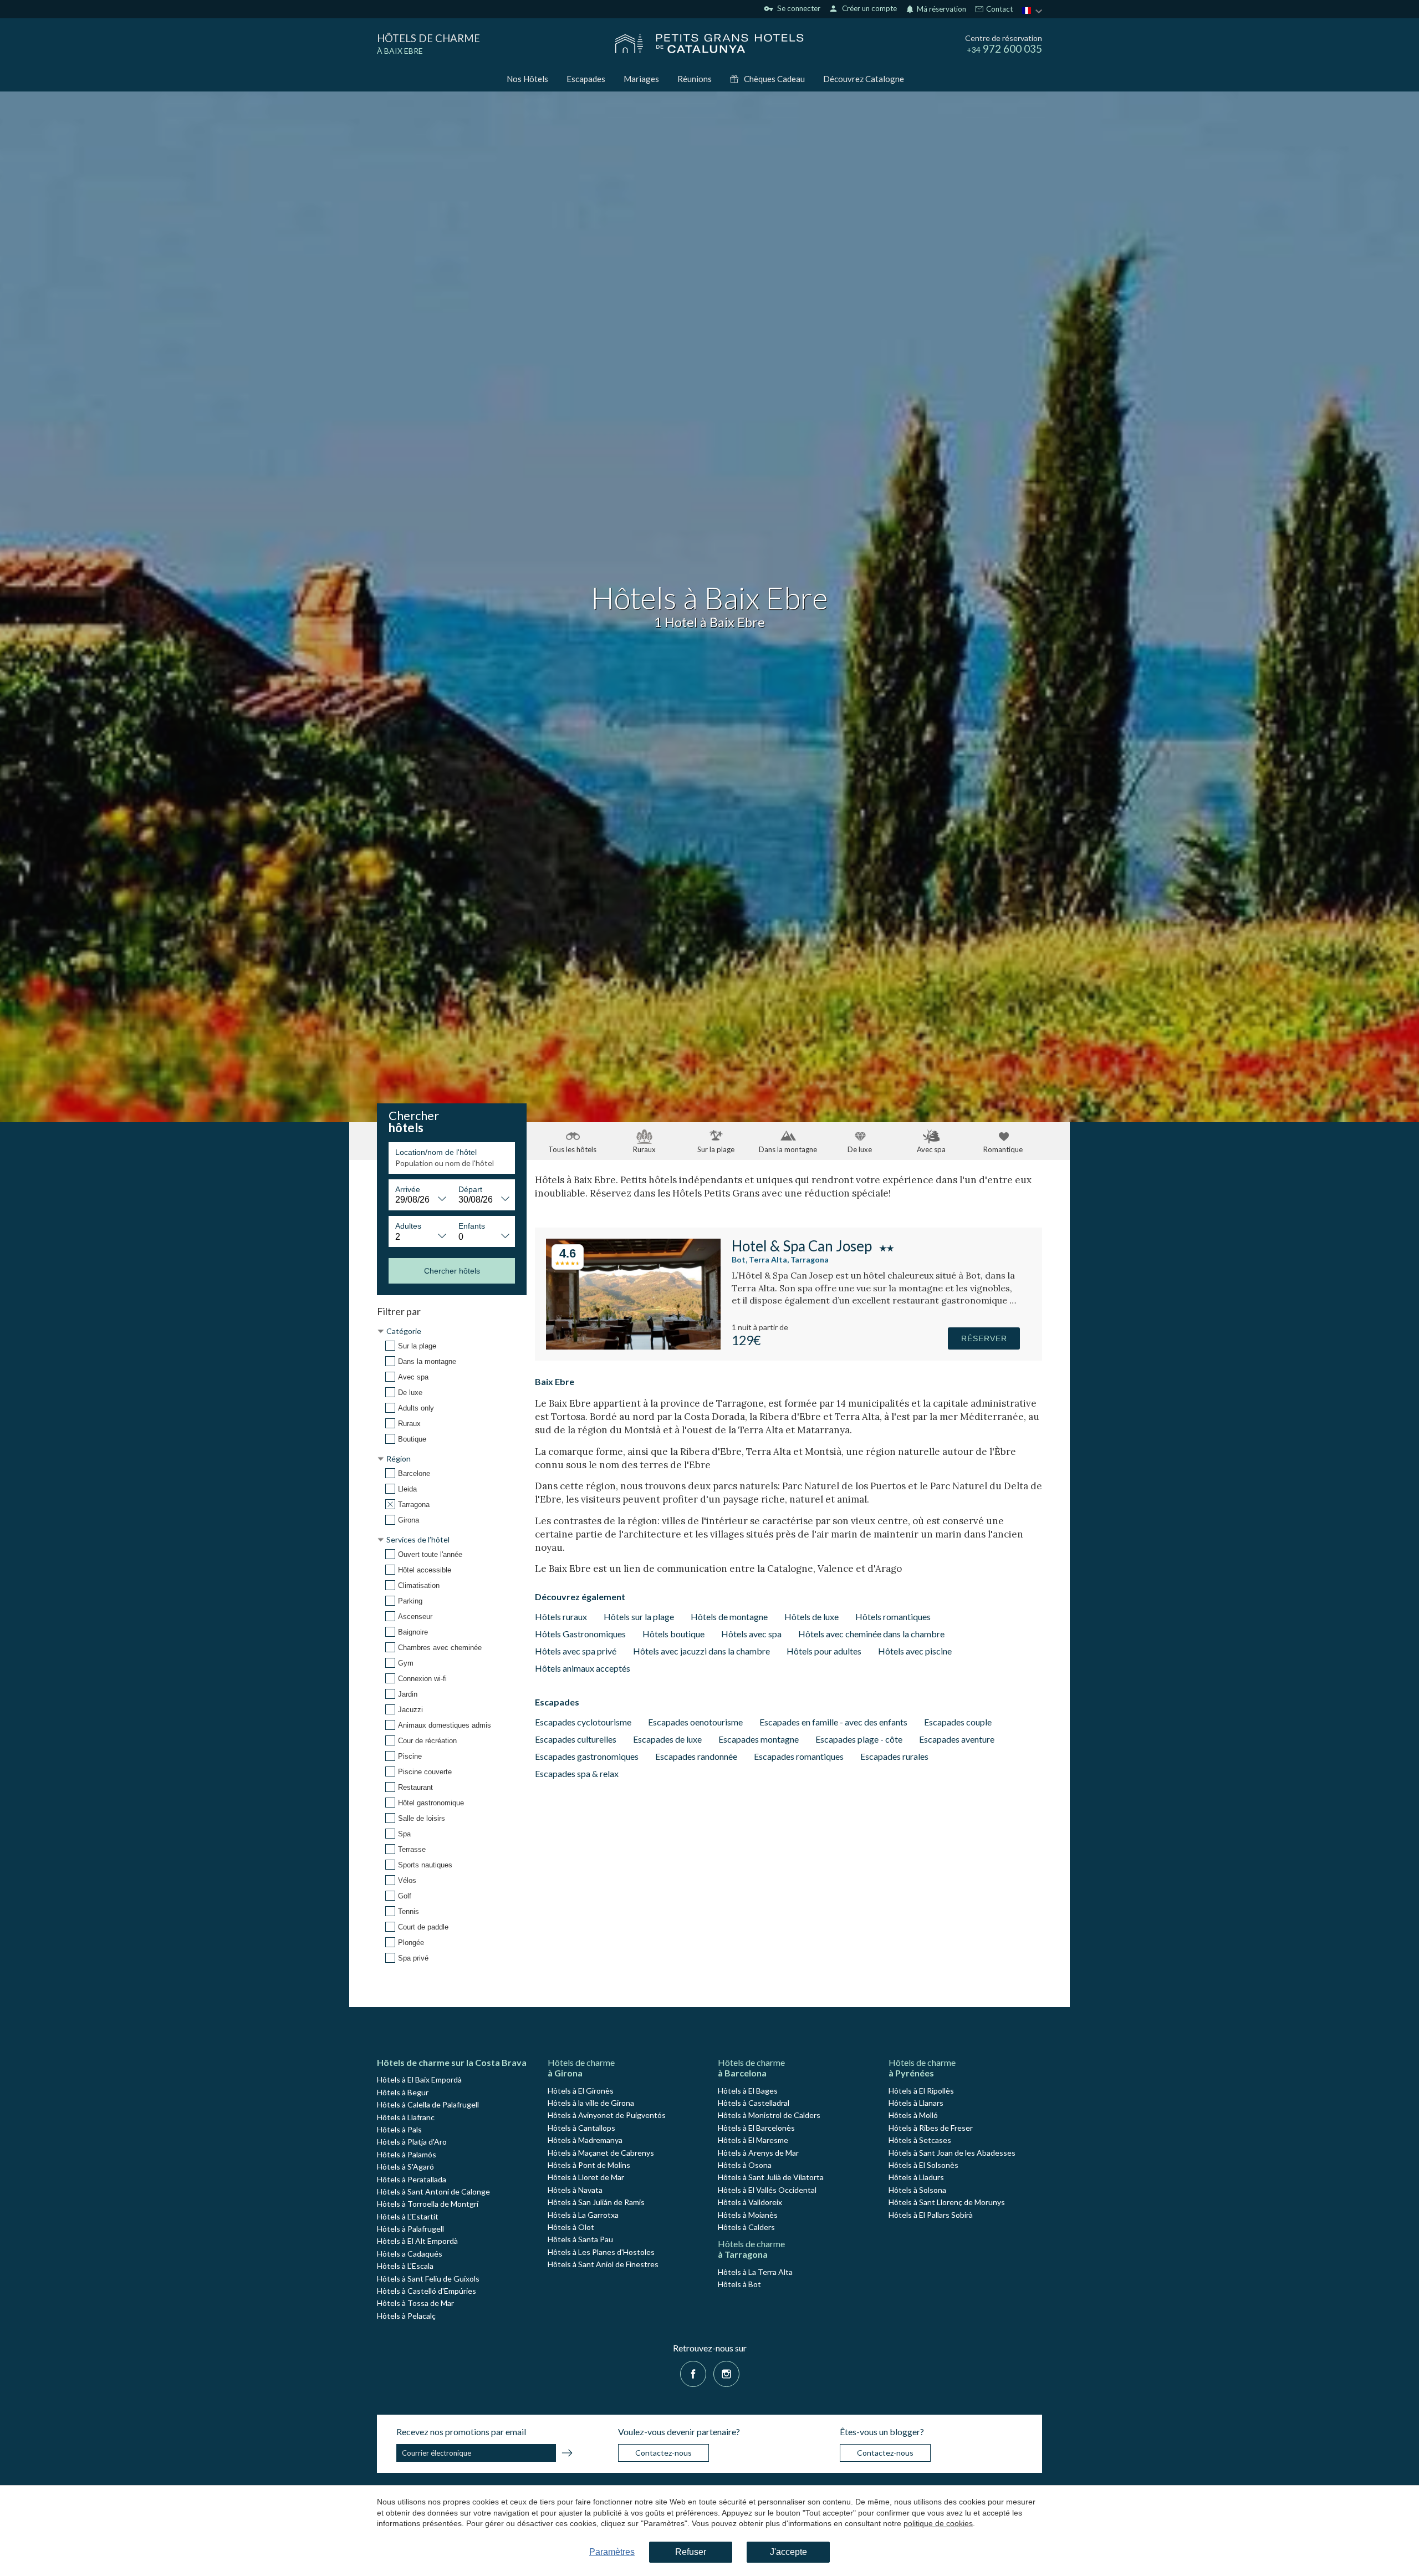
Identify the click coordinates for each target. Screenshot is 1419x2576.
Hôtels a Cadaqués (410, 2254)
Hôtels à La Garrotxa (583, 2215)
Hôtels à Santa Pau (580, 2239)
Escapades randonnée (696, 1756)
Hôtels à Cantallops (581, 2128)
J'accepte (788, 2552)
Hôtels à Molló (913, 2115)
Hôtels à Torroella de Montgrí (428, 2204)
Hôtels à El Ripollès (921, 2091)
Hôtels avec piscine (915, 1651)
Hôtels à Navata (575, 2190)
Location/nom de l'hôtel (436, 1152)
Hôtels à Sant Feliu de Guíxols (428, 2279)
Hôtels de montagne (729, 1617)
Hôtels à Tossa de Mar (415, 2303)
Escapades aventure (957, 1739)
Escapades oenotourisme (695, 1722)
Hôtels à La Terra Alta (755, 2272)
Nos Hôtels (527, 79)
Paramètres (612, 2552)
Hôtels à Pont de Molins (589, 2165)
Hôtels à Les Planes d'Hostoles (601, 2252)
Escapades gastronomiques (587, 1756)
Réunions (695, 79)
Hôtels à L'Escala (405, 2266)
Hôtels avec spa (751, 1634)
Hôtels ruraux (561, 1617)
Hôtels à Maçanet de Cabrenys (601, 2153)
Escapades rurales (894, 1756)
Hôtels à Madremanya (585, 2140)
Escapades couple (958, 1722)
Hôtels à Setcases (920, 2140)
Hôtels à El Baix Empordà (419, 2079)
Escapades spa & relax (577, 1773)
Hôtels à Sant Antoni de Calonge (433, 2191)
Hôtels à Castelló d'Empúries (427, 2291)
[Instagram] (726, 2373)
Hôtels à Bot (739, 2284)
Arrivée (408, 1189)
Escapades (586, 79)
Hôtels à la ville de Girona (591, 2103)
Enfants (472, 1226)
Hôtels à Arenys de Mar (758, 2153)
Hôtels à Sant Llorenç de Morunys (947, 2202)
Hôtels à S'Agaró (405, 2167)
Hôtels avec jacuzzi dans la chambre (701, 1651)
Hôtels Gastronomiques (580, 1634)
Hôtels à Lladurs (916, 2177)
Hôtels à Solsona (917, 2190)
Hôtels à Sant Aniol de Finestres (603, 2264)
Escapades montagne (759, 1739)
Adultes (408, 1226)
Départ (470, 1189)
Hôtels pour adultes (824, 1651)
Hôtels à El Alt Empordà (417, 2241)
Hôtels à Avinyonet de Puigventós (607, 2115)
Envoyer (567, 2455)
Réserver (984, 1338)
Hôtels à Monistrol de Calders (769, 2115)
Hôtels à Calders (746, 2227)
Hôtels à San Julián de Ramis (596, 2202)
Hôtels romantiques (893, 1617)
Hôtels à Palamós (407, 2154)
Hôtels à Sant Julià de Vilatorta (771, 2177)
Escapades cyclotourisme (583, 1722)
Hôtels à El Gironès (581, 2091)
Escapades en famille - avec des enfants (833, 1722)
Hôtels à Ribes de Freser (931, 2128)
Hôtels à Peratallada (412, 2179)
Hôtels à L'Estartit (408, 2216)
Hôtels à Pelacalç (406, 2316)
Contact (999, 9)
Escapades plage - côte (859, 1739)
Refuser (691, 2552)
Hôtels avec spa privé (576, 1651)
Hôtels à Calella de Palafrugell (428, 2104)
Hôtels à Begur (403, 2092)
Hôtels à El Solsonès (923, 2165)
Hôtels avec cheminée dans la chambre (871, 1634)
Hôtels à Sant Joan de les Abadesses (952, 2153)
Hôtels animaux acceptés (583, 1668)
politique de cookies (938, 2523)
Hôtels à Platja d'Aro (412, 2142)
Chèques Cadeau (774, 79)
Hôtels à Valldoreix (750, 2202)
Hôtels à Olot (571, 2227)
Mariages (641, 79)
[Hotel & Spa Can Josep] (633, 1346)
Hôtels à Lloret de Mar (586, 2177)
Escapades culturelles (576, 1739)
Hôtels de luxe (811, 1617)
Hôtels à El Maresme (753, 2140)
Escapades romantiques (799, 1756)
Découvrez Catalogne (864, 79)
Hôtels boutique (673, 1634)
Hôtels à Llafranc (406, 2117)
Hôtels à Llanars (916, 2103)
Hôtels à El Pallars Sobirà (931, 2215)
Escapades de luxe (667, 1739)
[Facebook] (693, 2373)
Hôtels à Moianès (748, 2215)
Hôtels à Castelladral (754, 2103)
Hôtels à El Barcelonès (756, 2128)
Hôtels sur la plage (639, 1617)
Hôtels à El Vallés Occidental (767, 2190)
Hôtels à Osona (745, 2165)
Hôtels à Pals (399, 2129)
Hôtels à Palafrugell (410, 2229)
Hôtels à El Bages (748, 2091)
